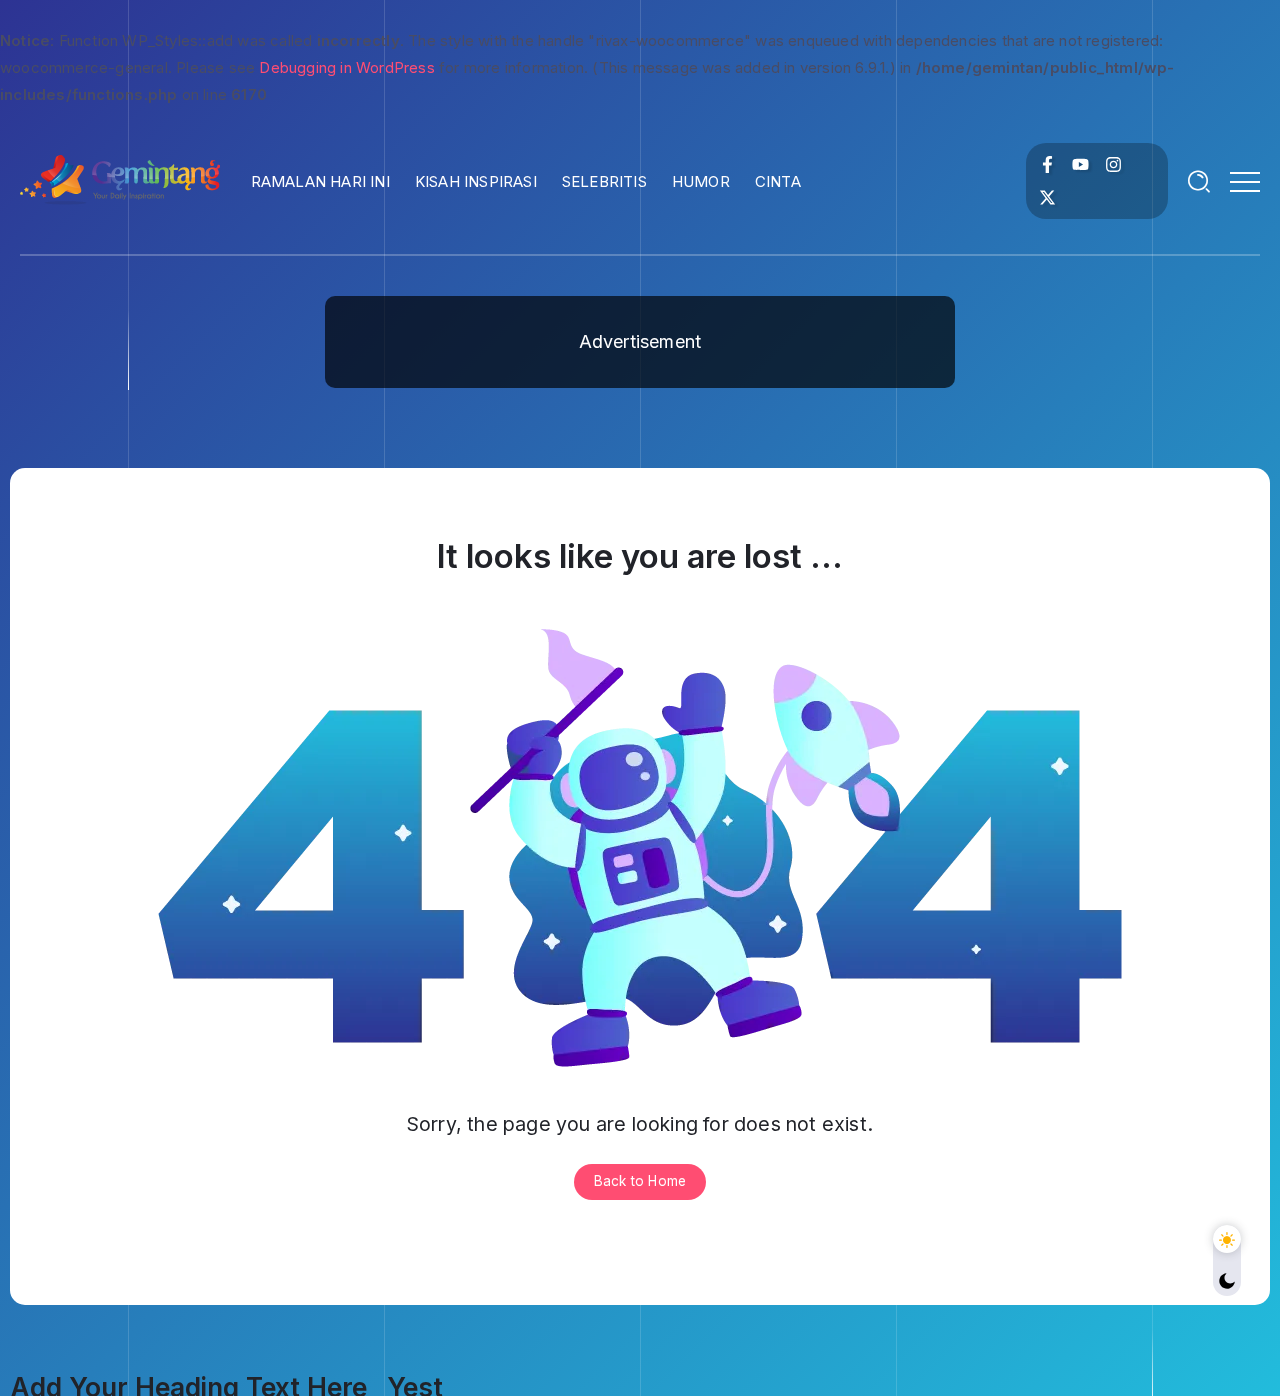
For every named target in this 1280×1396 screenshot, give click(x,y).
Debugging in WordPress (346, 67)
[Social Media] (1047, 164)
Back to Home (640, 1181)
